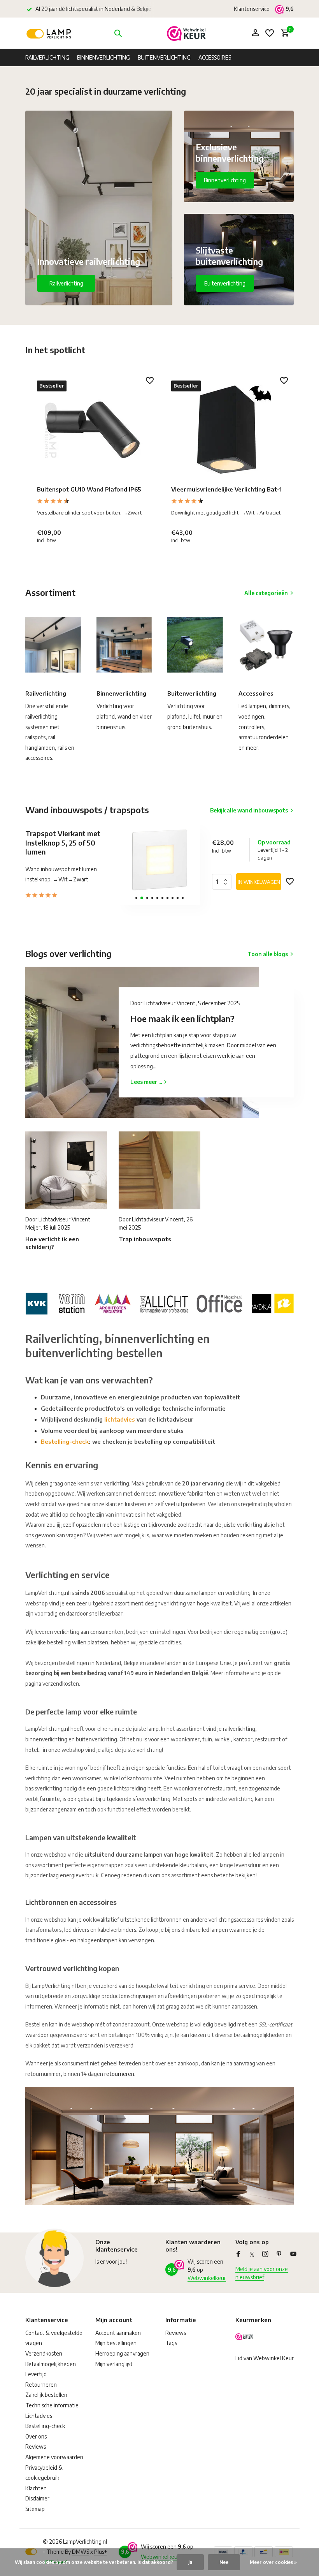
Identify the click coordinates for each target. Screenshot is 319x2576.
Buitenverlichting (164, 57)
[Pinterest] (279, 2254)
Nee (224, 2562)
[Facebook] (238, 2254)
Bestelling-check (65, 1441)
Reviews (36, 2446)
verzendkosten (61, 1684)
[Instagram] (265, 2254)
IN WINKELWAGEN (259, 882)
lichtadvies (120, 1419)
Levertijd (36, 2374)
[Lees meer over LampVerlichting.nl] (159, 1302)
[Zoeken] (118, 33)
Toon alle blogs (268, 954)
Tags (171, 2343)
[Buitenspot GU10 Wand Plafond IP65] (92, 430)
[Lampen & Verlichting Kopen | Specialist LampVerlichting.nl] (50, 33)
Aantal (224, 882)
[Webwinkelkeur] (186, 33)
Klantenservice (252, 9)
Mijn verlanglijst (114, 2364)
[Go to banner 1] (99, 208)
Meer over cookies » (273, 2562)
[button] (136, 898)
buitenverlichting (96, 1739)
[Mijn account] (255, 33)
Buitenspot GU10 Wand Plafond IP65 (89, 489)
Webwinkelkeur (207, 2278)
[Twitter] (252, 2254)
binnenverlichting (46, 1739)
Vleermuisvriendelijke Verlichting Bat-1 (226, 489)
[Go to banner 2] (239, 156)
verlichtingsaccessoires (236, 1920)
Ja (190, 2562)
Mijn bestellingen (116, 2343)
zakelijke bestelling (48, 1642)
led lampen (215, 1930)
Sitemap (35, 2509)
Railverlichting (47, 57)
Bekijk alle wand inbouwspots (249, 810)
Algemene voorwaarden (54, 2457)
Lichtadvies (39, 2416)
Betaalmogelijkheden (51, 2364)
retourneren (119, 2074)
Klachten (36, 2488)
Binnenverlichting (103, 57)
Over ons (36, 2436)
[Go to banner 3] (239, 260)
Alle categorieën (266, 593)
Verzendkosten (44, 2353)
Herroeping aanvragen (122, 2353)
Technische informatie (52, 2405)
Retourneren (41, 2385)
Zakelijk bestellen (46, 2395)
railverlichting (239, 1729)
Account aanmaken (118, 2333)
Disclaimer (37, 2498)
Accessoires (215, 57)
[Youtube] (293, 2254)
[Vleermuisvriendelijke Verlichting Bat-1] (227, 430)
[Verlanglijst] (270, 33)
